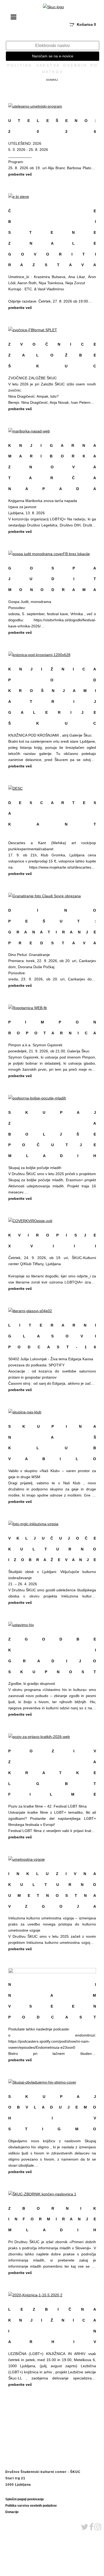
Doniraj (52, 80)
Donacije (12, 2512)
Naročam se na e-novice (53, 56)
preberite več (20, 174)
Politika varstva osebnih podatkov (31, 2506)
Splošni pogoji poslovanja (25, 2499)
